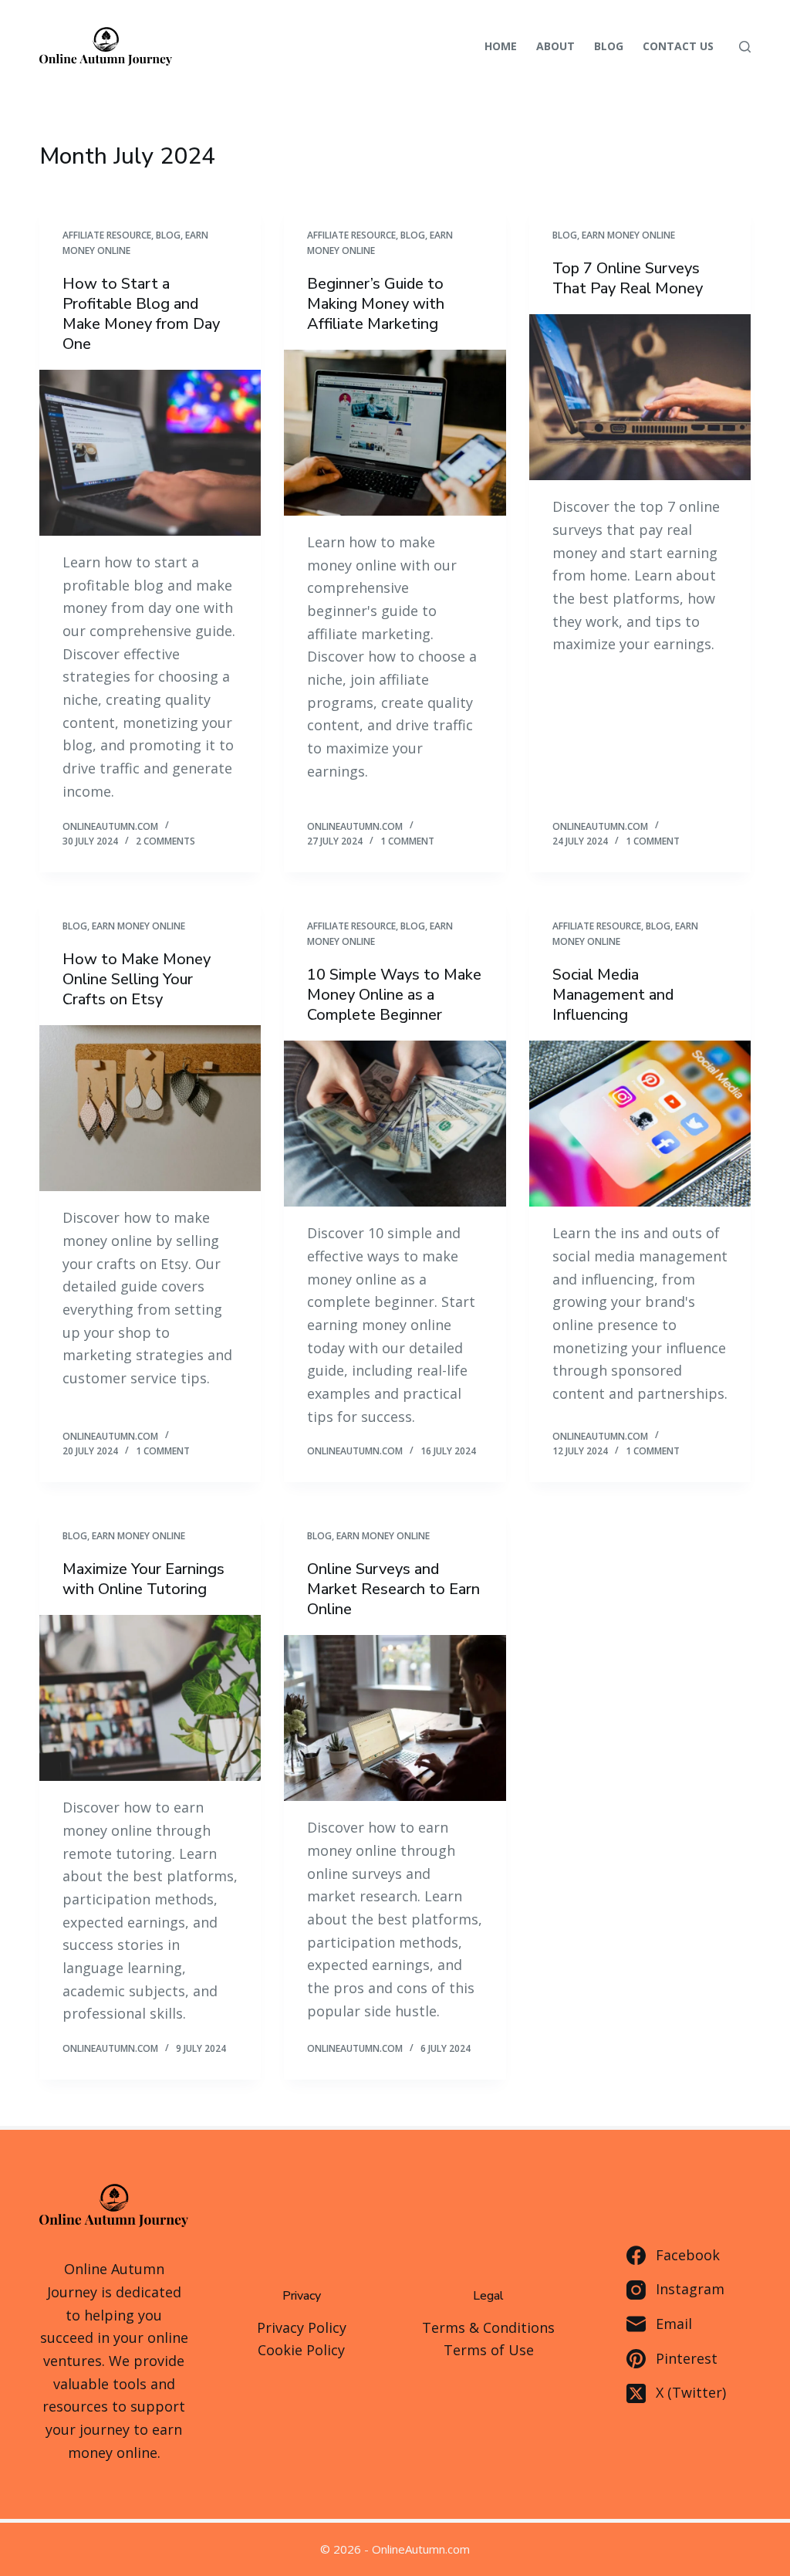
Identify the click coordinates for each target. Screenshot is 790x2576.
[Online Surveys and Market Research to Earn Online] (395, 1718)
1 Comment (407, 841)
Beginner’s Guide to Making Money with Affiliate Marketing (376, 304)
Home (501, 46)
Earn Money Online (628, 235)
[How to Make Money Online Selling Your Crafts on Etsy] (150, 1108)
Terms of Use (489, 2350)
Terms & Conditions (488, 2327)
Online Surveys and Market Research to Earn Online (393, 1589)
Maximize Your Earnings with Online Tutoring (143, 1579)
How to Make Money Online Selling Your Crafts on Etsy (137, 979)
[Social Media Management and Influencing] (640, 1124)
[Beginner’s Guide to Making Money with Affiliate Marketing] (395, 433)
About (555, 46)
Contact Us (678, 46)
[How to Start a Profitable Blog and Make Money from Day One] (150, 453)
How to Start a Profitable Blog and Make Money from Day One (141, 314)
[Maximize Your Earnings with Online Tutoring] (150, 1698)
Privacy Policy (302, 2327)
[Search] (745, 47)
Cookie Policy (301, 2350)
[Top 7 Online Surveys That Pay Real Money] (640, 397)
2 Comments (165, 841)
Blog (609, 46)
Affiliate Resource (107, 235)
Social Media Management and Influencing (613, 995)
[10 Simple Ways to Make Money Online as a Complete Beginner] (395, 1124)
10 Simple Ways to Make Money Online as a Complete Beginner (394, 995)
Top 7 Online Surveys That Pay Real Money (628, 278)
